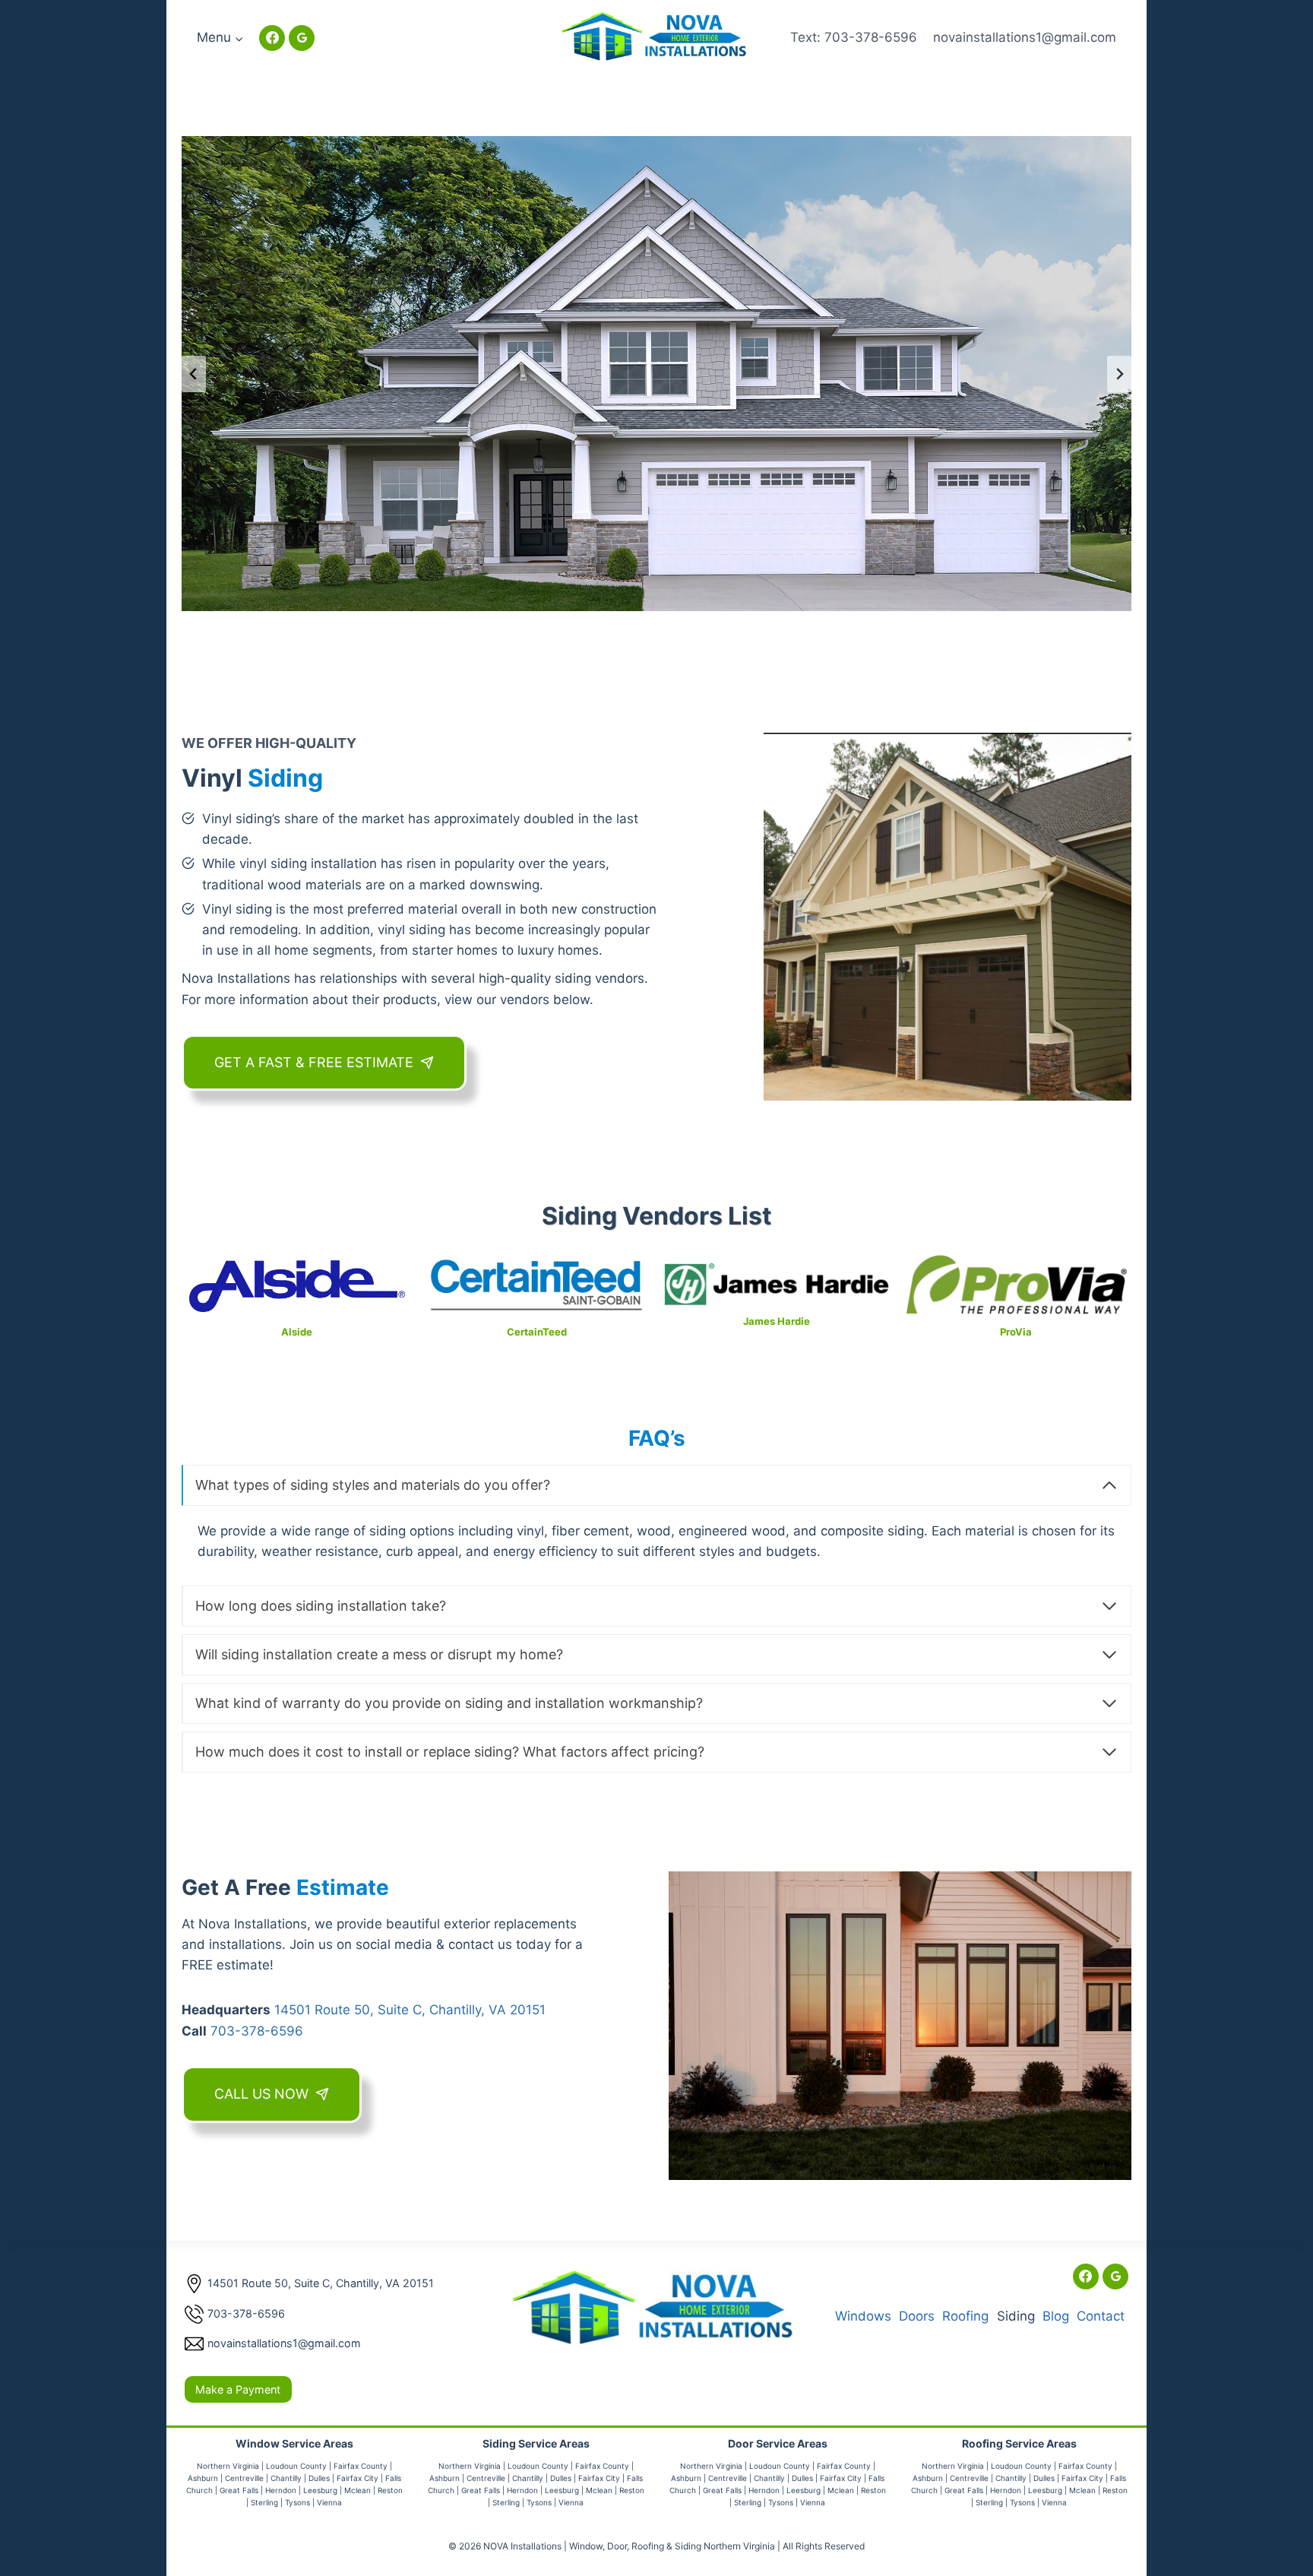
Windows (863, 2316)
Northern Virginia (228, 2466)
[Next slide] (1119, 374)
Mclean (358, 2490)
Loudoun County (296, 2466)
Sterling (264, 2502)
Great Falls (239, 2490)
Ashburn (203, 2478)
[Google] (302, 38)
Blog (1056, 2316)
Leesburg (320, 2490)
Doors (917, 2316)
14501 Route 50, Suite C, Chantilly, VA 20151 (410, 2010)
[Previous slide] (194, 374)
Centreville (244, 2478)
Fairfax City (358, 2478)
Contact (1101, 2316)
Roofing (965, 2316)
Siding (1016, 2316)
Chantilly (286, 2478)
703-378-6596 (257, 2031)
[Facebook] (272, 38)
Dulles (319, 2478)
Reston (390, 2490)
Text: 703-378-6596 (854, 37)
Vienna (329, 2502)
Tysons (297, 2502)
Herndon (281, 2490)
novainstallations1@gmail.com (1025, 37)
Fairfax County (361, 2466)
